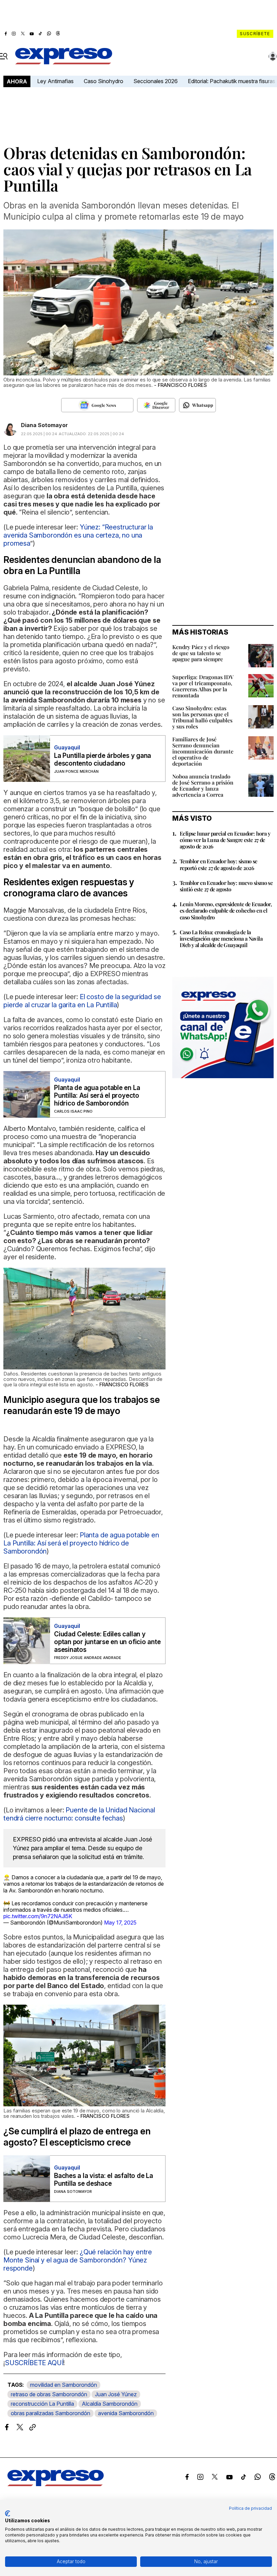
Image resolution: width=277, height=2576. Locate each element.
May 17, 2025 (120, 1923)
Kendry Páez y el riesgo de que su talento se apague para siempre (201, 653)
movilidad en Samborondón (64, 2385)
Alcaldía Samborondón (110, 2404)
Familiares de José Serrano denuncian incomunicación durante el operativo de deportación (203, 751)
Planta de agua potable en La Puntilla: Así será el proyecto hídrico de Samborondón (97, 1096)
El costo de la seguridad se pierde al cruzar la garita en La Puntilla (82, 1001)
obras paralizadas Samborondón (51, 2413)
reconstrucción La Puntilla (42, 2404)
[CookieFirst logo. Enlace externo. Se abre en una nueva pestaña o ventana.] (8, 2513)
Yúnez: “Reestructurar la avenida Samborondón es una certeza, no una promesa (78, 535)
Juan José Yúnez (116, 2394)
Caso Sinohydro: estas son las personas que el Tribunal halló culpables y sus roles (202, 717)
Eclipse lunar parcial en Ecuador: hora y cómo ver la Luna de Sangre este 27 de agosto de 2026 (225, 840)
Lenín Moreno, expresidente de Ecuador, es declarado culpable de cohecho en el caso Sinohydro (226, 910)
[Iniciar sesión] (273, 56)
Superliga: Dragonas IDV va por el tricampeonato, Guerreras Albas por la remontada (203, 686)
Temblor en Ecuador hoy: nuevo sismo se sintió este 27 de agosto (226, 886)
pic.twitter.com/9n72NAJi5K (38, 1916)
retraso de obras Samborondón (49, 2394)
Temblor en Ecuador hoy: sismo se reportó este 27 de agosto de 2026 (219, 864)
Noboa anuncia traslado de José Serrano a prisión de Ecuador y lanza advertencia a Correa (203, 785)
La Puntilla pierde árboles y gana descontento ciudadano (103, 760)
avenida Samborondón (126, 2413)
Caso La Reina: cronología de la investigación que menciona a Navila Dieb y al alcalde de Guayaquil (221, 938)
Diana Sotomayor (44, 425)
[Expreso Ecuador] (56, 2484)
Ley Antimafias (55, 81)
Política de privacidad (250, 2508)
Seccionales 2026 (156, 81)
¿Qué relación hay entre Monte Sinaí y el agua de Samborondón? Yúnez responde (78, 2260)
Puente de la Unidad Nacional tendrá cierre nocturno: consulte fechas (79, 1814)
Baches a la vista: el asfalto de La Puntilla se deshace (104, 2180)
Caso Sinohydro (104, 81)
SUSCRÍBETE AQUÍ (34, 2363)
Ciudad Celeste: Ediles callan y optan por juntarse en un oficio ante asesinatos (107, 1642)
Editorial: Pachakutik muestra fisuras (232, 81)
